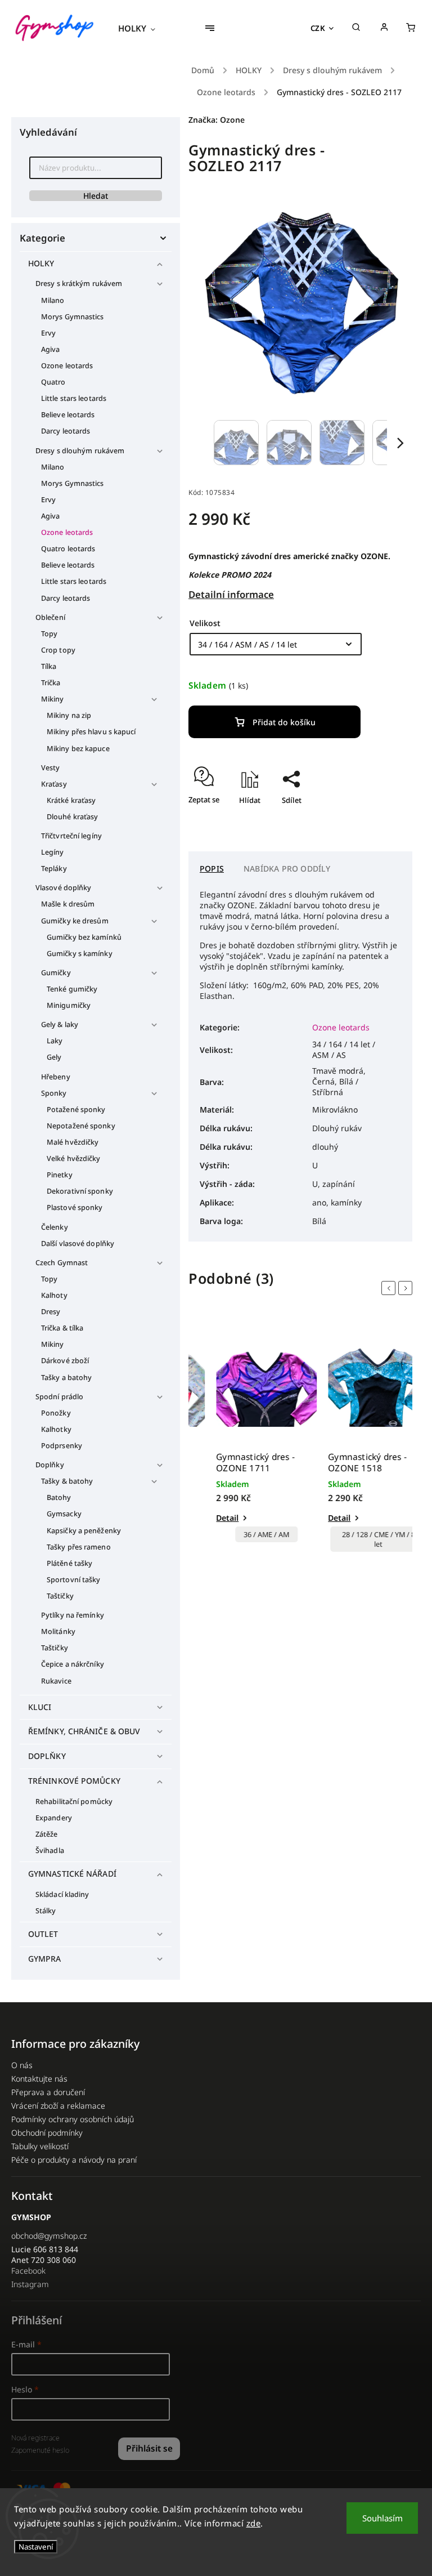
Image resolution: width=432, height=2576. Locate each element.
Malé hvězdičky (73, 1142)
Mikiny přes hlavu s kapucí (91, 732)
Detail (205, 1518)
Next (407, 1288)
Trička (51, 683)
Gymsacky (64, 1514)
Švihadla (50, 1850)
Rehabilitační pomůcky (74, 1802)
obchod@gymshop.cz (49, 2236)
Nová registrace (35, 2438)
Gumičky (56, 973)
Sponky (54, 1093)
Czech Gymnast (62, 1263)
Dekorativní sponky (80, 1191)
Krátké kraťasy (71, 800)
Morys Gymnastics (73, 317)
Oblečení (50, 617)
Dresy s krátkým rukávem (79, 284)
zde (254, 2523)
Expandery (54, 1818)
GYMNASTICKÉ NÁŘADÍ (72, 1874)
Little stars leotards (74, 398)
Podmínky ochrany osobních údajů (73, 2119)
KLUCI (40, 1707)
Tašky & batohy (67, 1481)
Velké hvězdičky (74, 1158)
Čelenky (55, 1227)
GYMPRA (45, 1959)
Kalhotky (56, 1429)
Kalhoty (54, 1295)
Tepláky (54, 869)
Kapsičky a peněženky (84, 1531)
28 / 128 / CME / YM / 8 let (357, 1539)
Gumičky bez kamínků (84, 937)
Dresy (51, 1312)
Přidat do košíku (284, 722)
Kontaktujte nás (39, 2079)
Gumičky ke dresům (75, 921)
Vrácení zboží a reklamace (58, 2106)
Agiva (51, 349)
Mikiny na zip (69, 715)
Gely (54, 1057)
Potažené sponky (76, 1110)
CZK (318, 28)
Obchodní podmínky (47, 2133)
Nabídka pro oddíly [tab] (287, 869)
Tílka (49, 666)
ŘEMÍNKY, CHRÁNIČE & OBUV (84, 1731)
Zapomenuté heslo (40, 2450)
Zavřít (376, 820)
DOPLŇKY (47, 1756)
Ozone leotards (67, 366)
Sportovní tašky (74, 1580)
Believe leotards (68, 415)
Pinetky (60, 1175)
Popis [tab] (212, 869)
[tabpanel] (244, 1437)
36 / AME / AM (244, 1535)
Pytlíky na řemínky (73, 1615)
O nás (22, 2065)
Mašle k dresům (68, 904)
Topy (49, 634)
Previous (390, 1288)
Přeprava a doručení (48, 2092)
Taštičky (60, 1596)
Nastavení (36, 2547)
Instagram (30, 2284)
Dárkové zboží (65, 1361)
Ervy (48, 333)
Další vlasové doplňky (78, 1244)
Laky (55, 1041)
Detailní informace (231, 594)
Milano (53, 300)
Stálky (46, 1911)
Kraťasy (54, 784)
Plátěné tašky (69, 1563)
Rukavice (56, 1681)
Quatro (53, 382)
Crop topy (58, 650)
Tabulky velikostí (40, 2146)
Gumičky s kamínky (80, 954)
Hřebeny (56, 1077)
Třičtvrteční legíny (71, 836)
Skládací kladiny (62, 1894)
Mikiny (53, 699)
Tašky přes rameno (79, 1547)
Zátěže (47, 1834)
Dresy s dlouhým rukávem (80, 451)
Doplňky (50, 1465)
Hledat (96, 196)
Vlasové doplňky (64, 888)
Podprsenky (62, 1446)
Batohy (59, 1497)
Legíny (53, 852)
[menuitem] (142, 28)
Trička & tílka (62, 1328)
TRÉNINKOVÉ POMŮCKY (74, 1781)
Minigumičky (69, 1005)
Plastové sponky (75, 1207)
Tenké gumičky (72, 989)
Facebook (28, 2271)
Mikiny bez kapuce (78, 749)
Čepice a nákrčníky (73, 1664)
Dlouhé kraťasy (72, 817)
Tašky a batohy (66, 1378)
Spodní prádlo (59, 1397)
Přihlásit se (149, 2448)
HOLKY (41, 263)
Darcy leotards (66, 431)
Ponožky (56, 1413)
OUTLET (43, 1934)
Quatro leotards (68, 549)
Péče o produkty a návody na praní (74, 2160)
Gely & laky (60, 1024)
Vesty (51, 768)
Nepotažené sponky (81, 1126)
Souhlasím (382, 2518)
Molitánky (58, 1631)
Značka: (217, 120)
